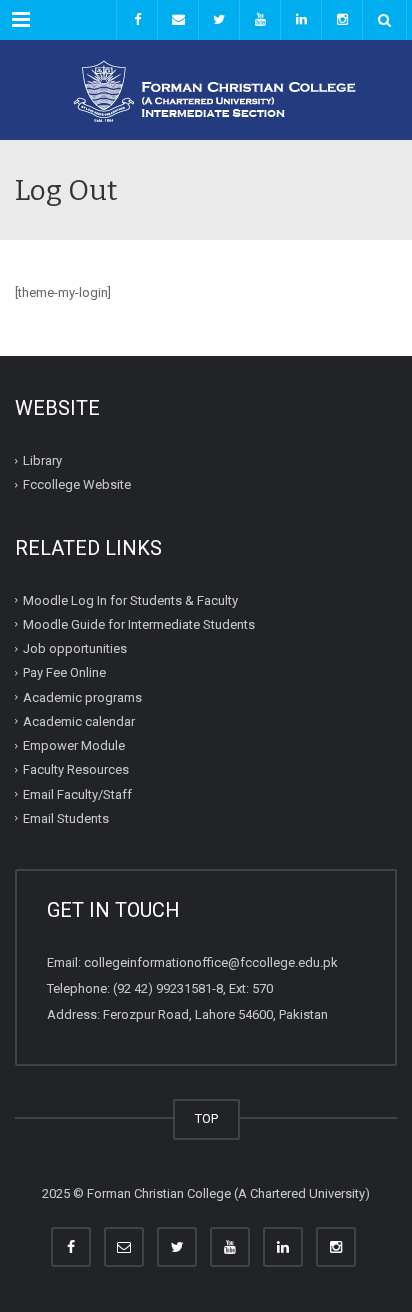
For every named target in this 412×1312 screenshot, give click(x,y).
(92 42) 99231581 (162, 988)
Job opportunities (75, 648)
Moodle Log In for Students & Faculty (130, 599)
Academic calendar (79, 721)
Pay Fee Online (64, 672)
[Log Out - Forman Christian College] (206, 90)
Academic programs (82, 696)
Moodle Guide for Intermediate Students (139, 624)
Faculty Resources (76, 769)
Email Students (66, 818)
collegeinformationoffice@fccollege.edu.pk (211, 962)
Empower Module (74, 745)
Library (42, 460)
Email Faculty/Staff (77, 793)
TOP (206, 1118)
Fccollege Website (77, 484)
